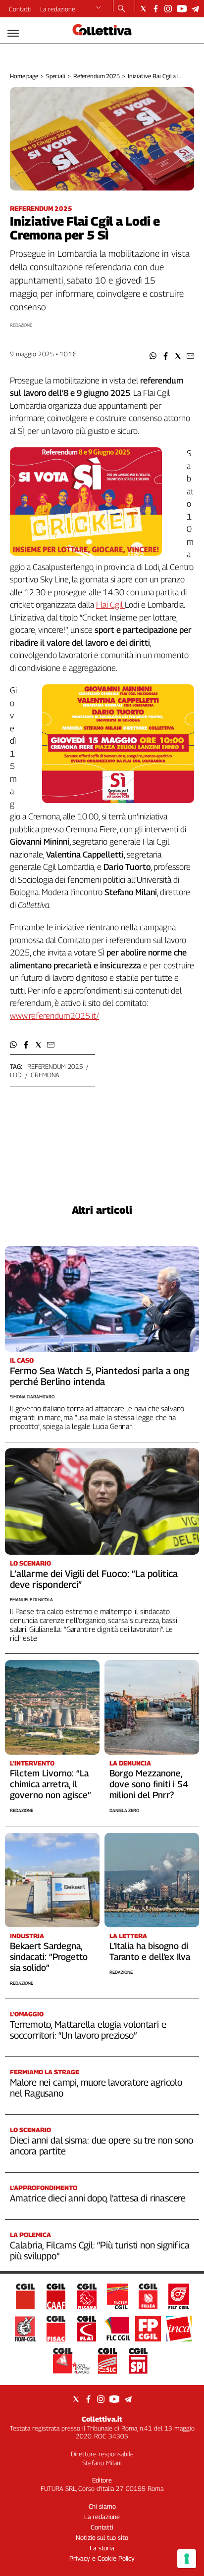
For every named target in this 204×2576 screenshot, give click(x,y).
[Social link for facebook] (156, 9)
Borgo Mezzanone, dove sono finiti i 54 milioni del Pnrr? (149, 1784)
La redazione (58, 9)
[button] (153, 356)
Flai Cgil (110, 605)
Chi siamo (102, 2506)
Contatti (20, 9)
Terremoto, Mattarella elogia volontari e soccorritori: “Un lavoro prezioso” (88, 2030)
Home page (24, 76)
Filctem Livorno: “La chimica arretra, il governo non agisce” (51, 1784)
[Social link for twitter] (143, 9)
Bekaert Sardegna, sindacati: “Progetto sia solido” (49, 1957)
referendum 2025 (55, 1066)
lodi (16, 1075)
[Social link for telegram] (195, 9)
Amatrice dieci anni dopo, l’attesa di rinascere (98, 2198)
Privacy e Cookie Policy (102, 2558)
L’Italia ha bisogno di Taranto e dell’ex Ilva (150, 1951)
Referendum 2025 (97, 76)
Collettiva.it (102, 2419)
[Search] (122, 9)
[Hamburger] (13, 33)
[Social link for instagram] (168, 9)
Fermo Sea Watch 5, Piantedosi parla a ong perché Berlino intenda (100, 1376)
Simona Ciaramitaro (32, 1397)
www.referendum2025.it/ (54, 1016)
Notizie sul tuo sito (102, 2537)
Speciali (56, 76)
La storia (102, 2548)
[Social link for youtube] (182, 9)
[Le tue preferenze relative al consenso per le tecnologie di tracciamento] (187, 2559)
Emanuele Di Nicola (31, 1599)
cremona (45, 1075)
